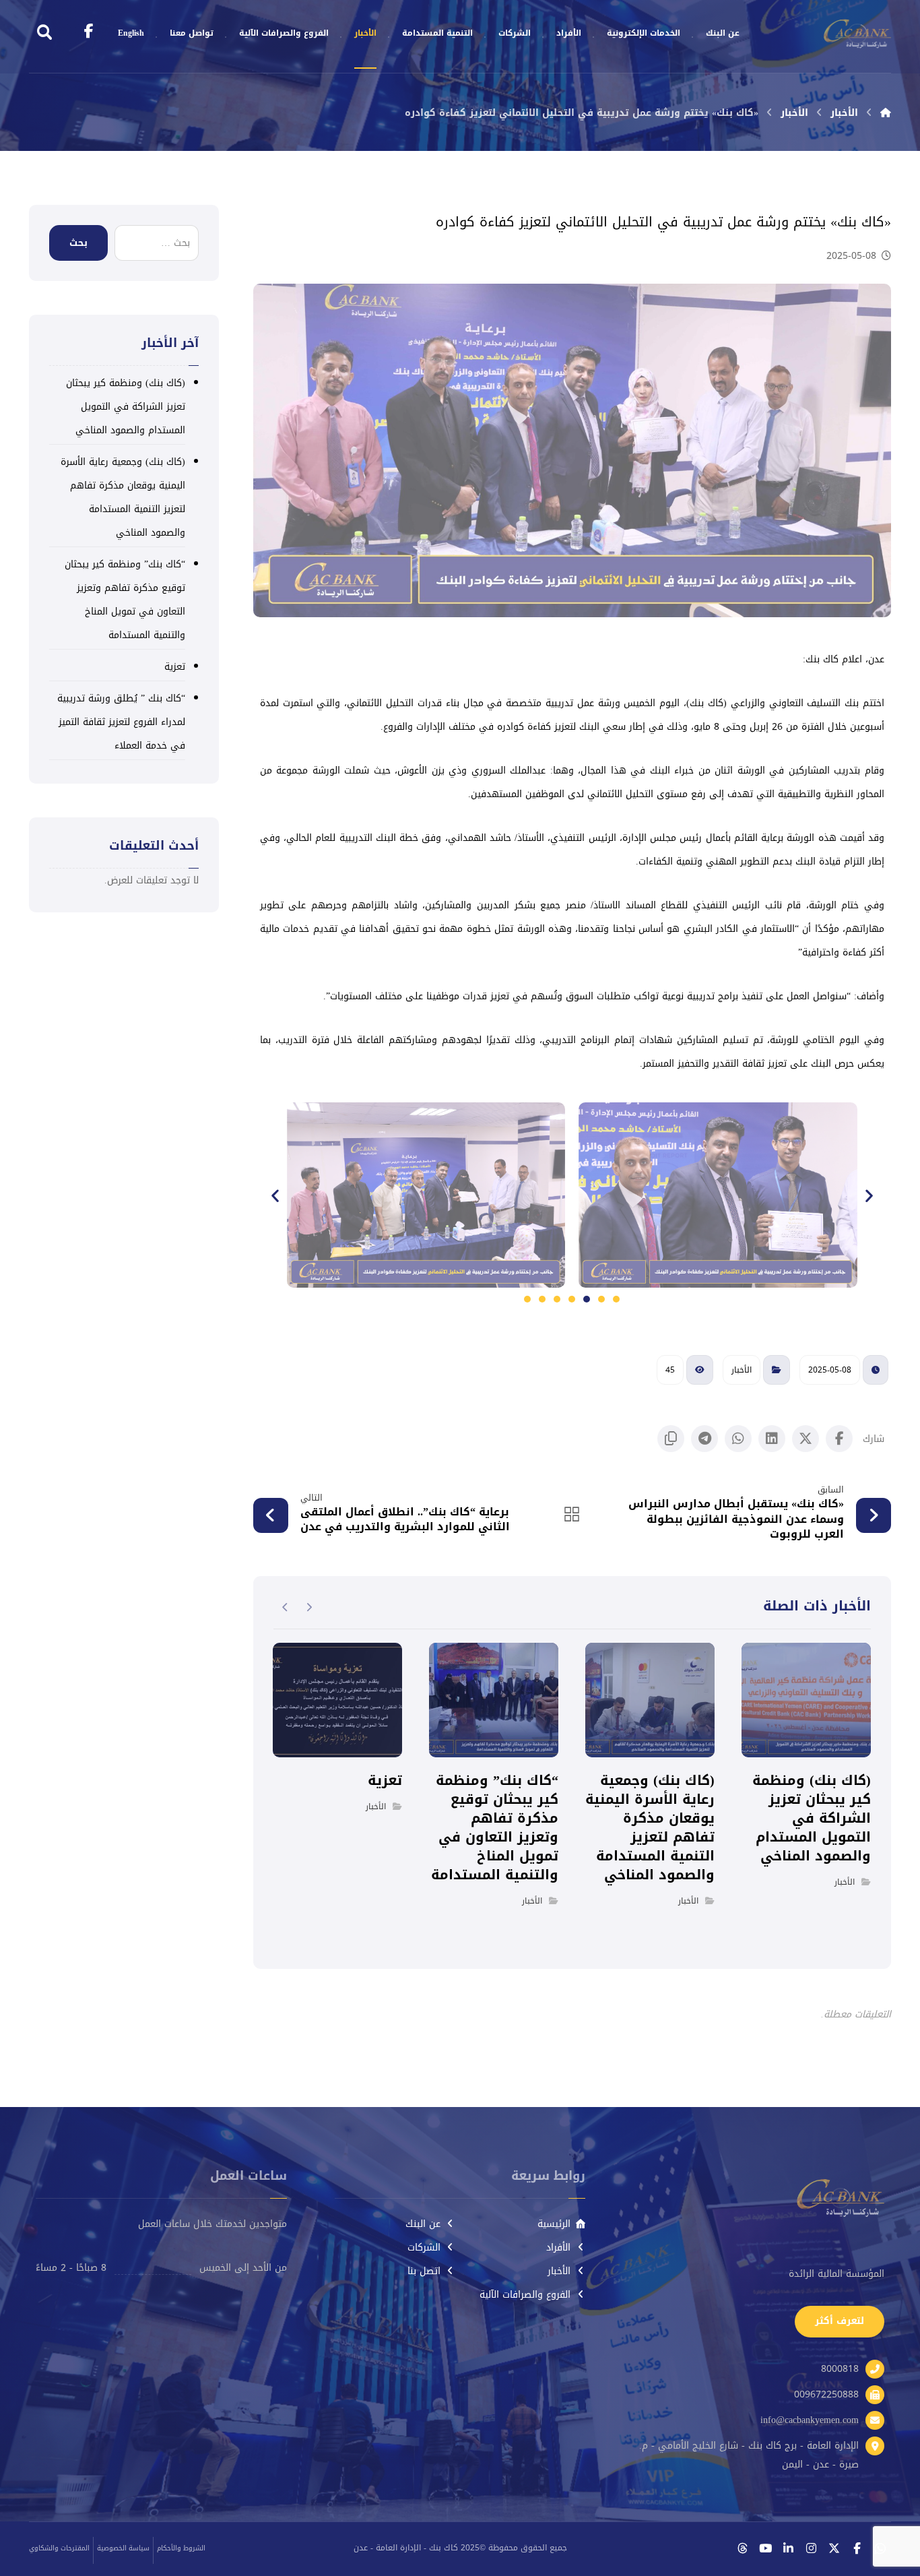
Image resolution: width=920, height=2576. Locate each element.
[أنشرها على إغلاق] (806, 1439)
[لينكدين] (788, 2548)
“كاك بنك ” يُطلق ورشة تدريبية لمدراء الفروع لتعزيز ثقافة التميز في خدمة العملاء (121, 722)
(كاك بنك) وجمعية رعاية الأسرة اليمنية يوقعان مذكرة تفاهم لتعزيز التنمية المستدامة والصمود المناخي (123, 497)
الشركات (424, 2248)
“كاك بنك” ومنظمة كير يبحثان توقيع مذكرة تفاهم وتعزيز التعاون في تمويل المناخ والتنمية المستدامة (125, 600)
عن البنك (423, 2224)
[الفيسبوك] (857, 2548)
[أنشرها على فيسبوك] (839, 1439)
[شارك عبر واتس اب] (738, 1439)
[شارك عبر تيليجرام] (704, 1439)
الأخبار (742, 1370)
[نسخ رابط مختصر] (671, 1439)
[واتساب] (880, 2548)
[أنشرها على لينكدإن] (772, 1439)
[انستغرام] (811, 2548)
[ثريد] (742, 2548)
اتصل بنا (424, 2271)
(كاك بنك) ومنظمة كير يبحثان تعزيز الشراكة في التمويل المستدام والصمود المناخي (126, 407)
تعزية (175, 667)
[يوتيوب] (765, 2548)
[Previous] (309, 1607)
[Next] (285, 1607)
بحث (78, 243)
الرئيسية (554, 2224)
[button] (275, 1195)
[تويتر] (834, 2548)
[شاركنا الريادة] (857, 34)
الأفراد (558, 2248)
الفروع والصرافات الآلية (525, 2295)
